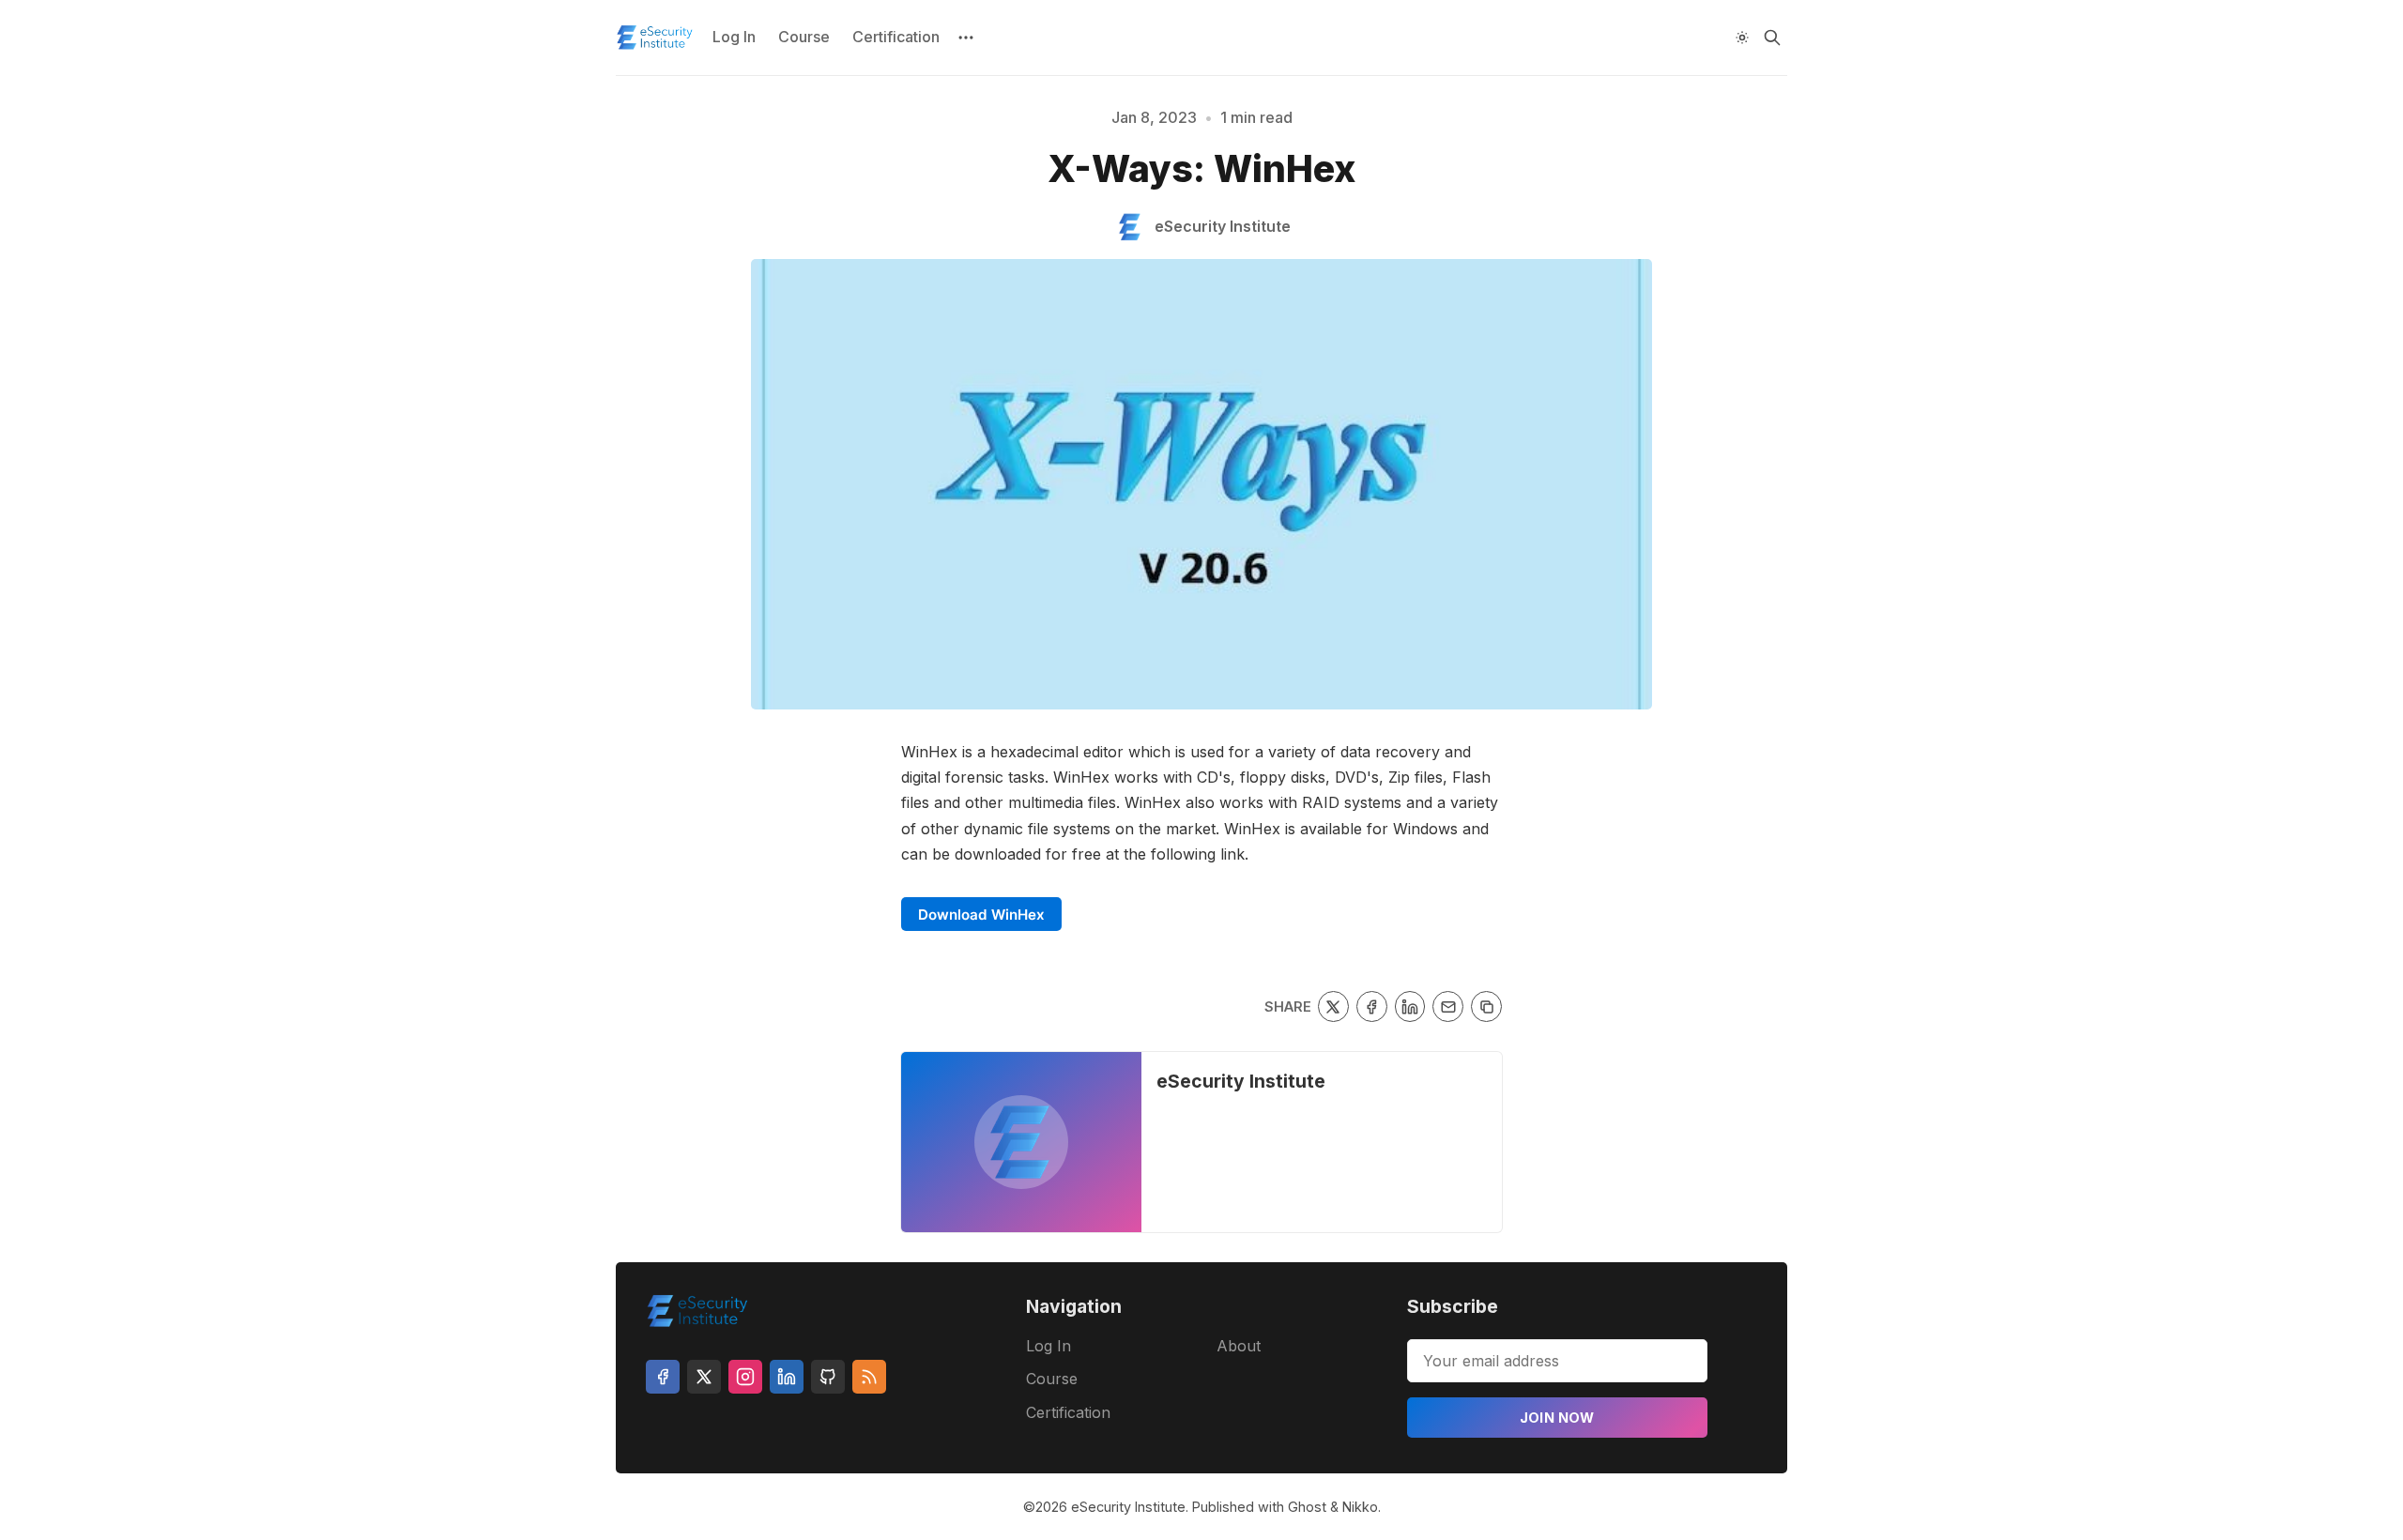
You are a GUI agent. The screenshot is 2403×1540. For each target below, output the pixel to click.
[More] (966, 38)
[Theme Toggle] (1742, 38)
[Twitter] (704, 1377)
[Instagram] (745, 1377)
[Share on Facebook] (1372, 1006)
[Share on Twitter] (1333, 1006)
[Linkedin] (787, 1377)
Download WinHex (981, 915)
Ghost (1307, 1507)
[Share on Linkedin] (1410, 1006)
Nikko (1360, 1507)
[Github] (828, 1377)
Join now (1557, 1418)
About (1239, 1346)
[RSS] (869, 1377)
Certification (896, 37)
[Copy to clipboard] (1486, 1006)
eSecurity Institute (1241, 1081)
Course (804, 37)
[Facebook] (663, 1377)
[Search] (1772, 38)
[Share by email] (1448, 1006)
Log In (734, 37)
